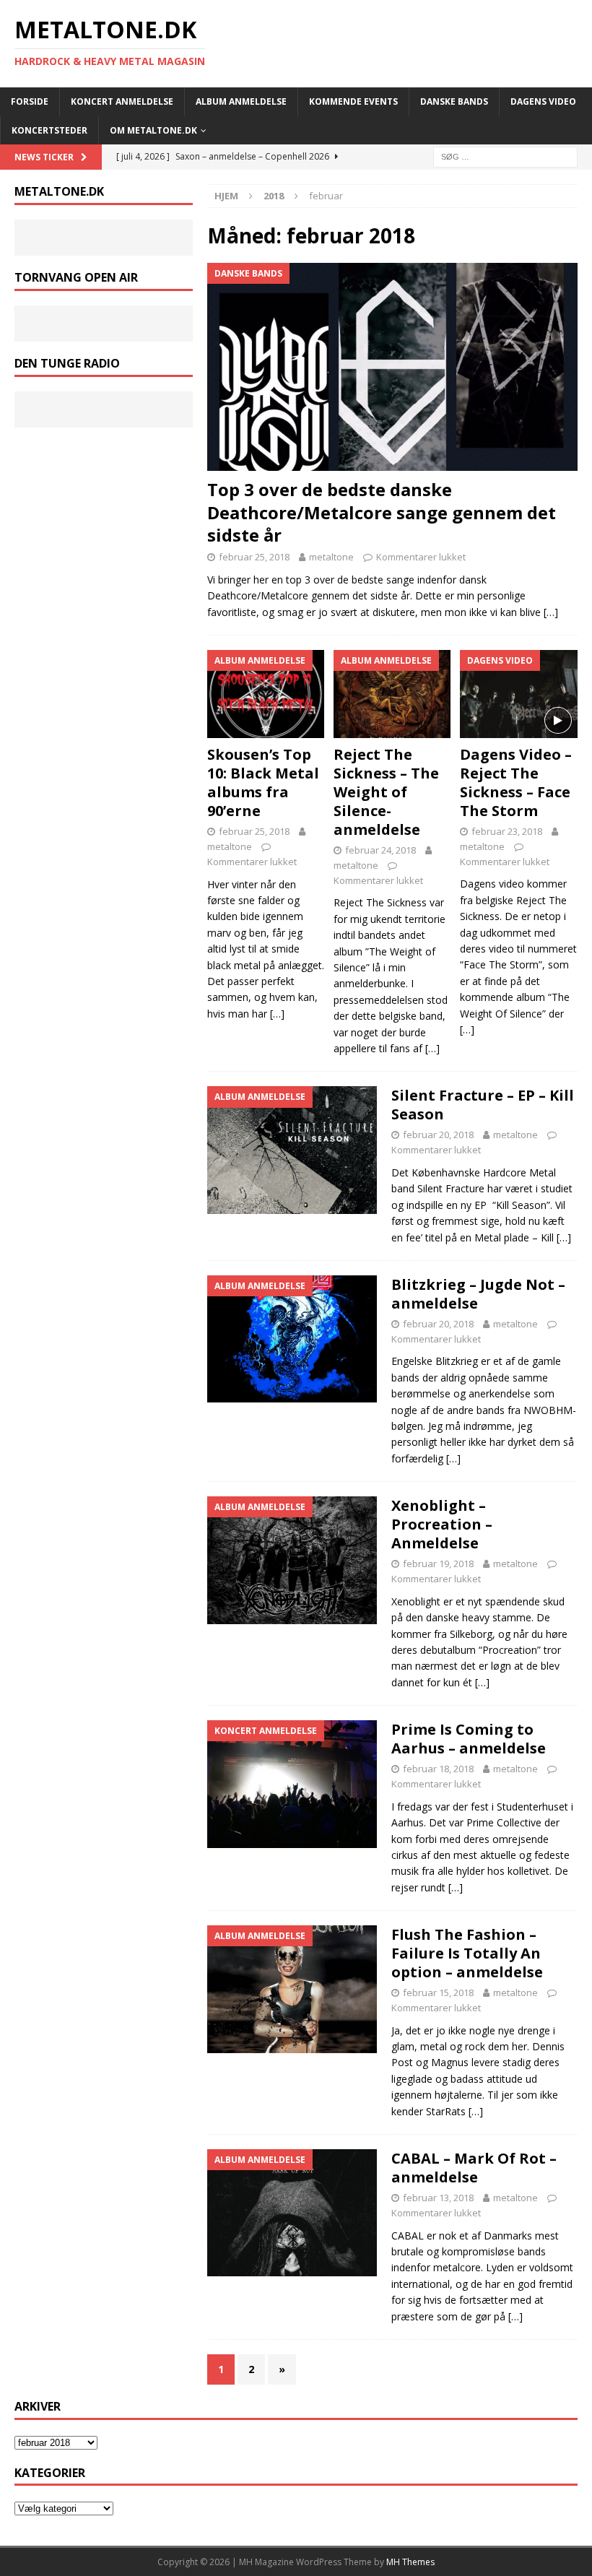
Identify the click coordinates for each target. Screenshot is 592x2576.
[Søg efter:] (505, 156)
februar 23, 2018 (507, 831)
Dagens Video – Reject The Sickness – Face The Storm (516, 782)
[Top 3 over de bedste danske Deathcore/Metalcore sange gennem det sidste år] (392, 367)
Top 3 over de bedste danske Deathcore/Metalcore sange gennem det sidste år (382, 512)
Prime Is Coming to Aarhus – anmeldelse (469, 1739)
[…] (551, 612)
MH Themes (410, 2562)
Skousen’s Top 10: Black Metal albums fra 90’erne (263, 782)
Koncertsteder (49, 130)
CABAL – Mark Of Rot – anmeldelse (474, 2168)
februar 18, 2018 (438, 1769)
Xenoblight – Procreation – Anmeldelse (442, 1524)
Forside (30, 101)
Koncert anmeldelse (122, 101)
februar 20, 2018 (438, 1135)
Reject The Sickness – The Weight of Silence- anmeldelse (386, 792)
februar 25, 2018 (254, 557)
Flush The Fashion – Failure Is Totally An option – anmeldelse (467, 1953)
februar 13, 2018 (438, 2198)
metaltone (331, 557)
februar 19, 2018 (438, 1564)
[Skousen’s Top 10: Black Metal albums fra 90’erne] (266, 694)
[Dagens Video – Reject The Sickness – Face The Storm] (519, 694)
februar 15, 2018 (438, 1992)
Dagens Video (543, 101)
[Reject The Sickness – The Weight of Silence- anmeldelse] (392, 694)
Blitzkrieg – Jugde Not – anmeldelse (478, 1294)
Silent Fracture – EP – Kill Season (483, 1105)
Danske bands (454, 101)
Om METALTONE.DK (153, 130)
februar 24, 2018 (380, 850)
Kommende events (353, 101)
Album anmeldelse (241, 101)
